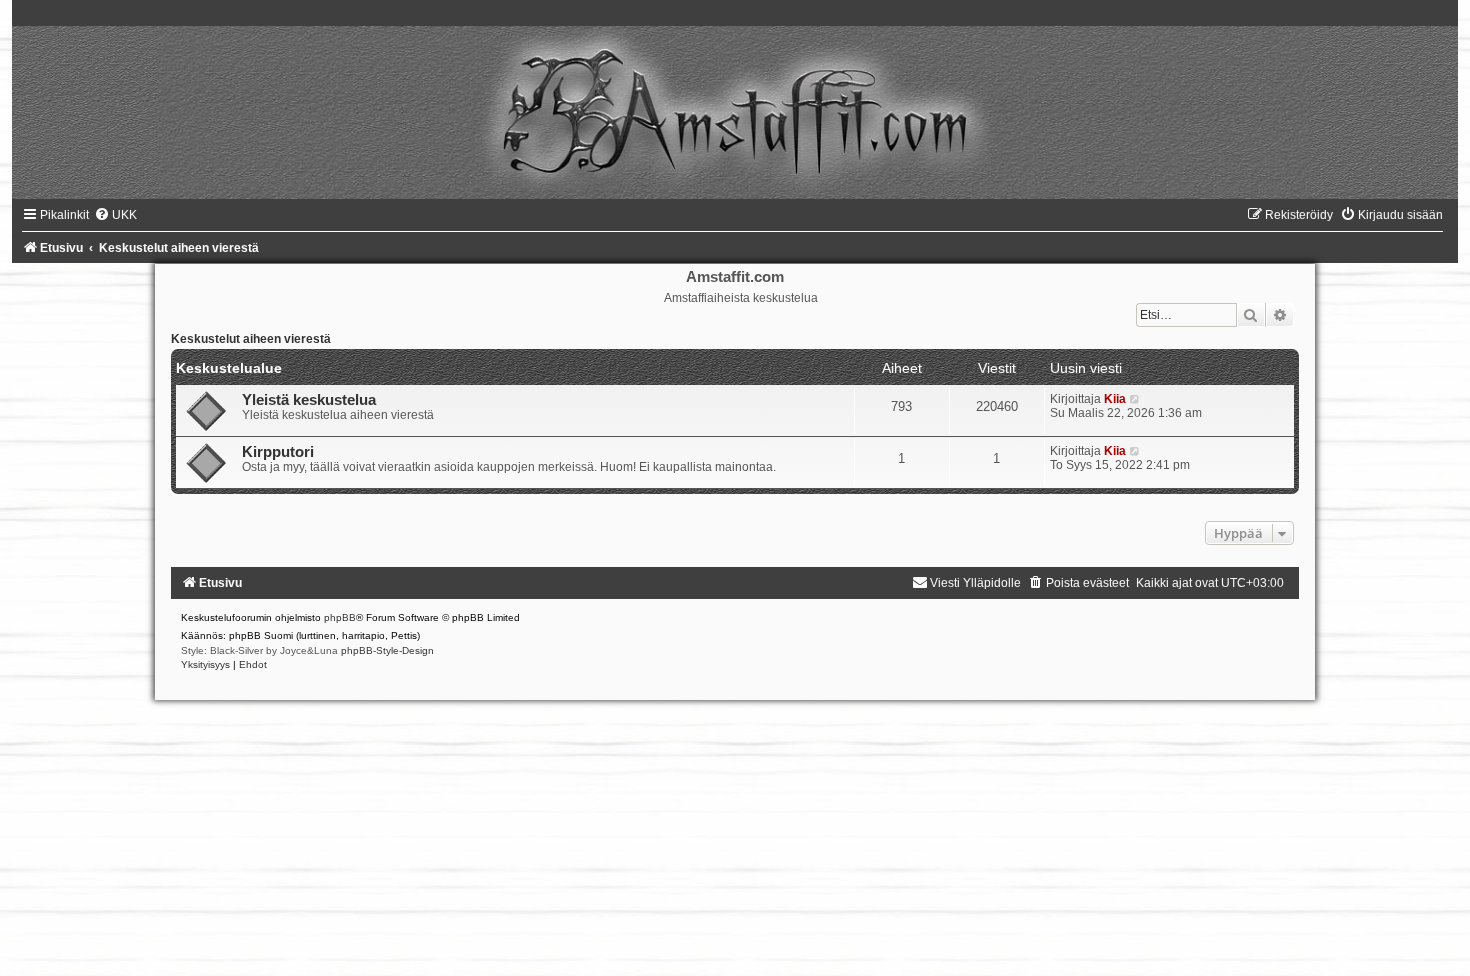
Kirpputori (278, 452)
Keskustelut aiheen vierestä (251, 339)
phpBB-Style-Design (387, 650)
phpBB (340, 617)
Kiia (1115, 399)
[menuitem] (115, 215)
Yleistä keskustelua (309, 400)
